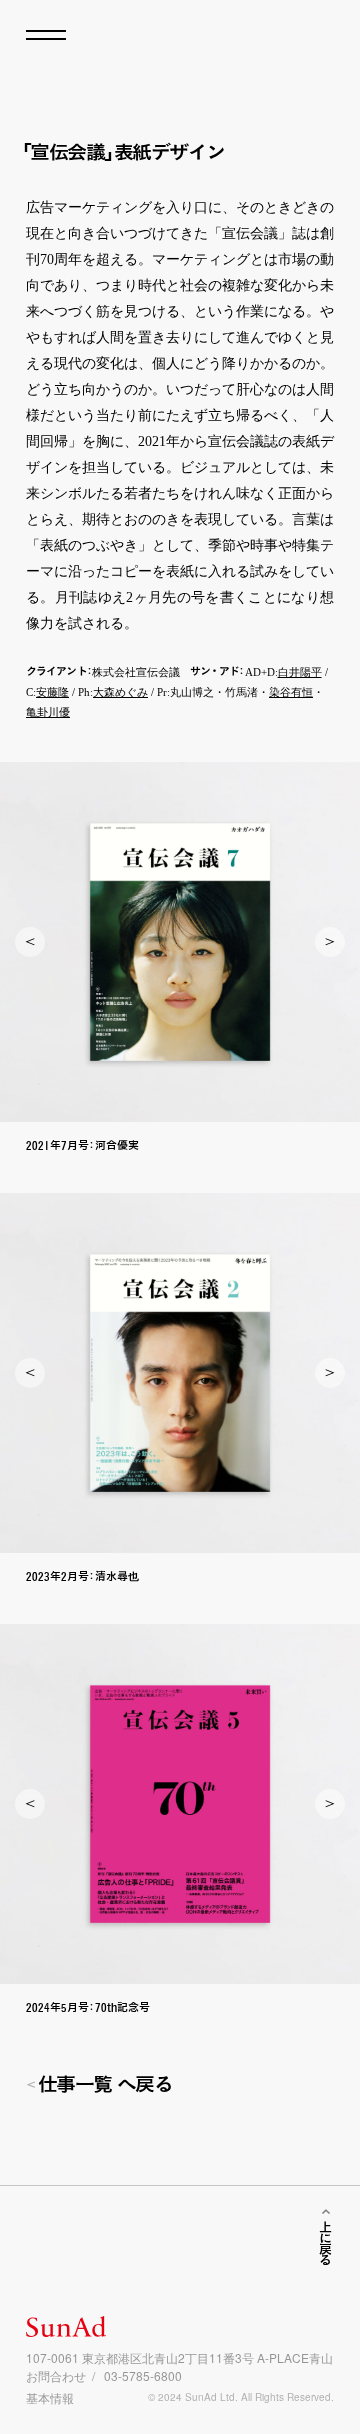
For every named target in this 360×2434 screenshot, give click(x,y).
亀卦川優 (48, 712)
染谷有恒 (291, 692)
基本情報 (50, 2397)
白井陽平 (300, 672)
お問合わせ (56, 2375)
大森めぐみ (120, 692)
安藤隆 (52, 692)
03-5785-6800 (143, 2375)
